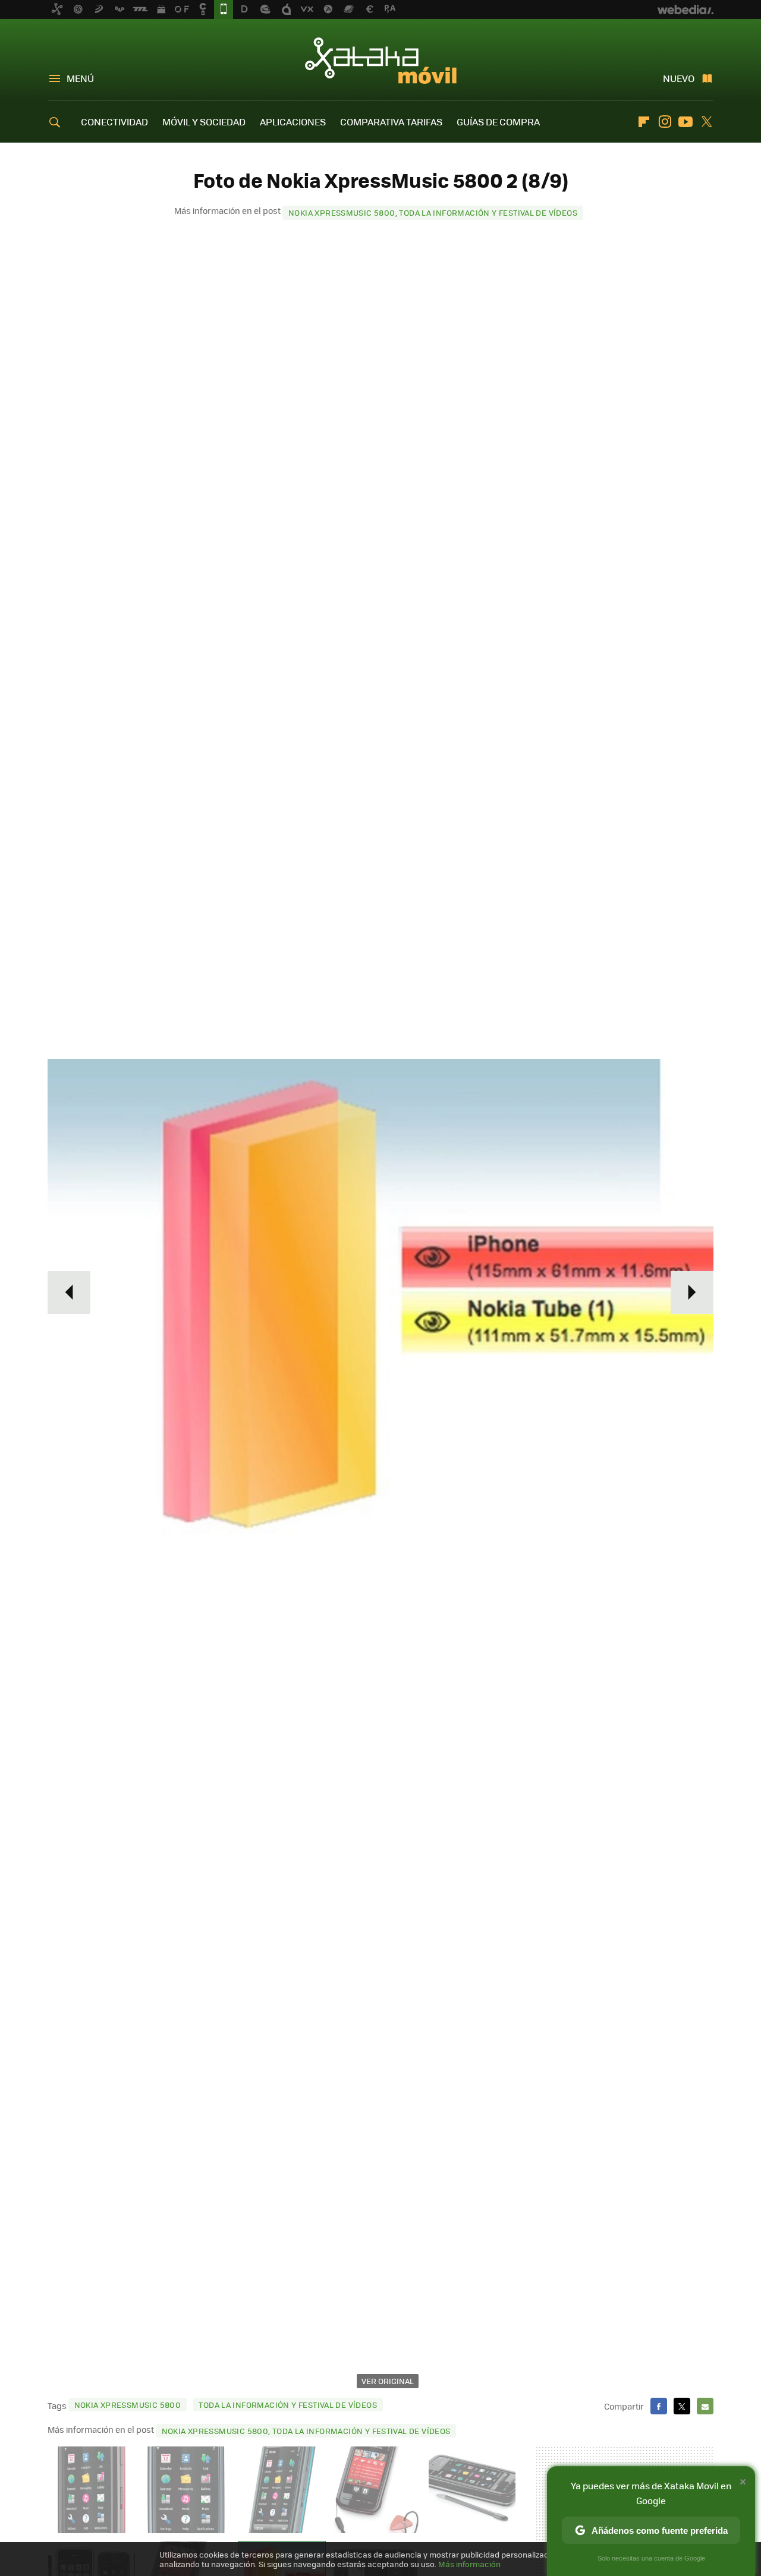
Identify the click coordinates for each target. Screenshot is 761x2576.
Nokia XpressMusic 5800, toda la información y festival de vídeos (433, 212)
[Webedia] (685, 10)
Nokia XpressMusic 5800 (128, 2405)
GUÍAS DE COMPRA (498, 122)
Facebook (659, 2406)
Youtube (685, 122)
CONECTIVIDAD (114, 122)
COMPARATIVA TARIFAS (391, 122)
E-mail (705, 2406)
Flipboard (644, 122)
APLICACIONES (293, 122)
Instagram (665, 122)
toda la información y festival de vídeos (288, 2405)
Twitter (706, 122)
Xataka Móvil (381, 61)
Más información (469, 2564)
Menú (80, 78)
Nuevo (679, 78)
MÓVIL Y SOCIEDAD (204, 122)
